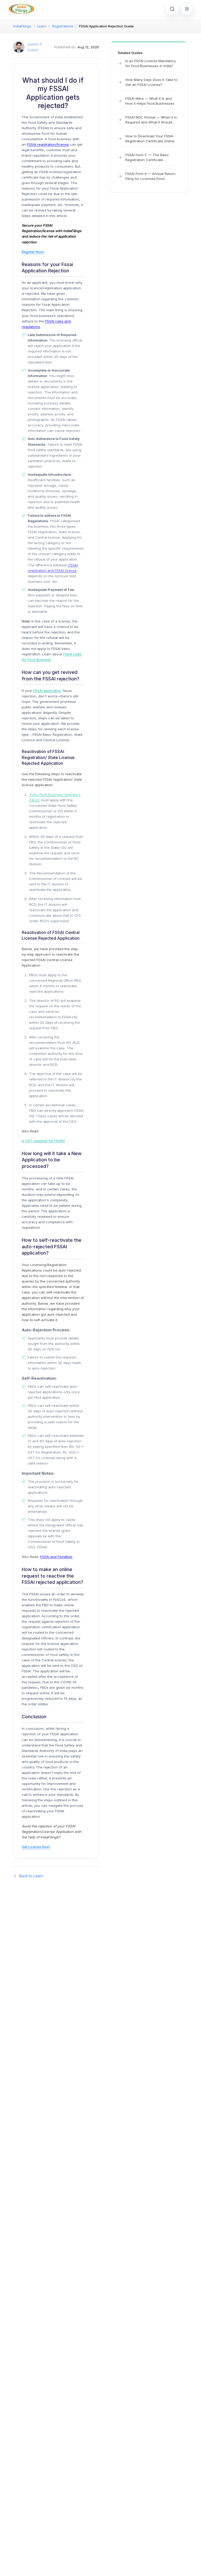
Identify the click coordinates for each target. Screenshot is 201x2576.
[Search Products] (172, 9)
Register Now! (33, 252)
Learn (42, 26)
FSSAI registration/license (48, 144)
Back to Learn (31, 1876)
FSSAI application (47, 691)
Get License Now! (36, 1847)
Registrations (63, 26)
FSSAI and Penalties (56, 1557)
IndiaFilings (22, 26)
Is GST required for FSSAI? (43, 1141)
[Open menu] (187, 9)
